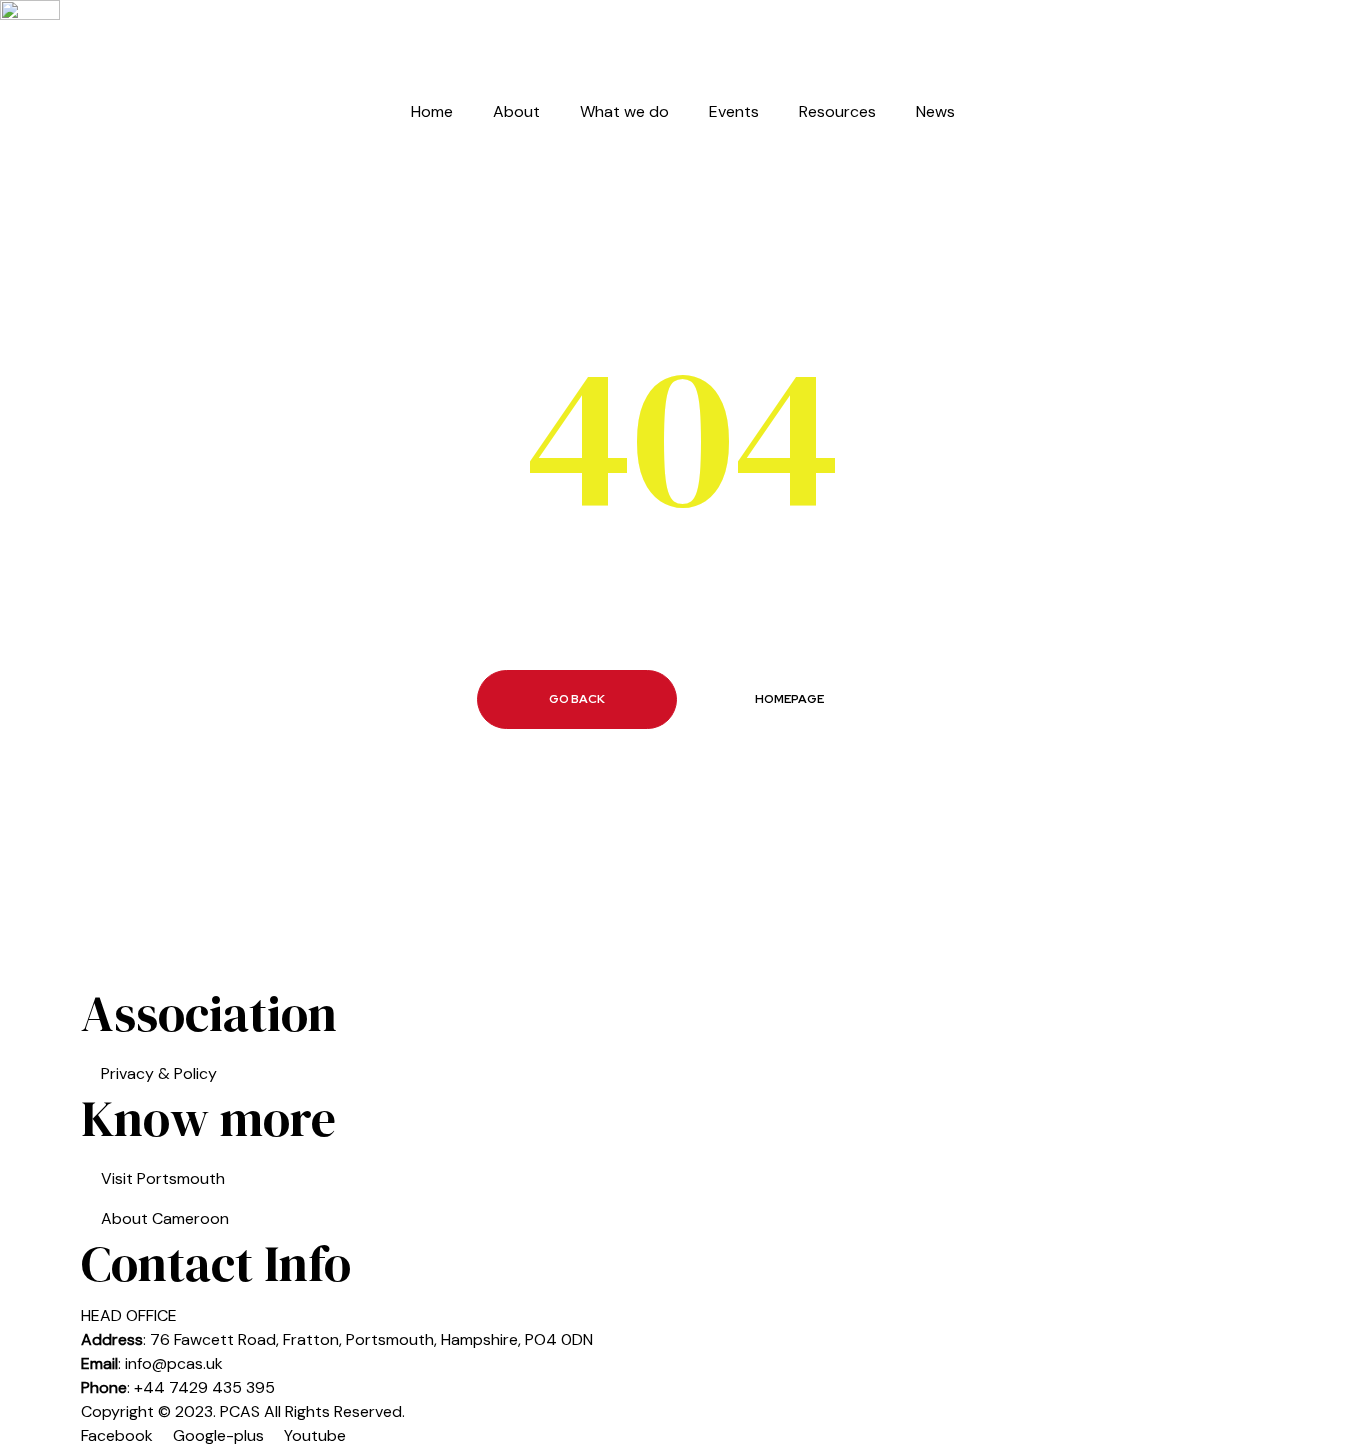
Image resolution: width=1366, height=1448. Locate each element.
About (516, 111)
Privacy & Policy (159, 1073)
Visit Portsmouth (163, 1178)
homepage (789, 699)
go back (577, 699)
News (935, 111)
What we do (624, 111)
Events (734, 111)
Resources (837, 111)
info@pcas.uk (174, 1363)
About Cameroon (165, 1218)
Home (432, 111)
